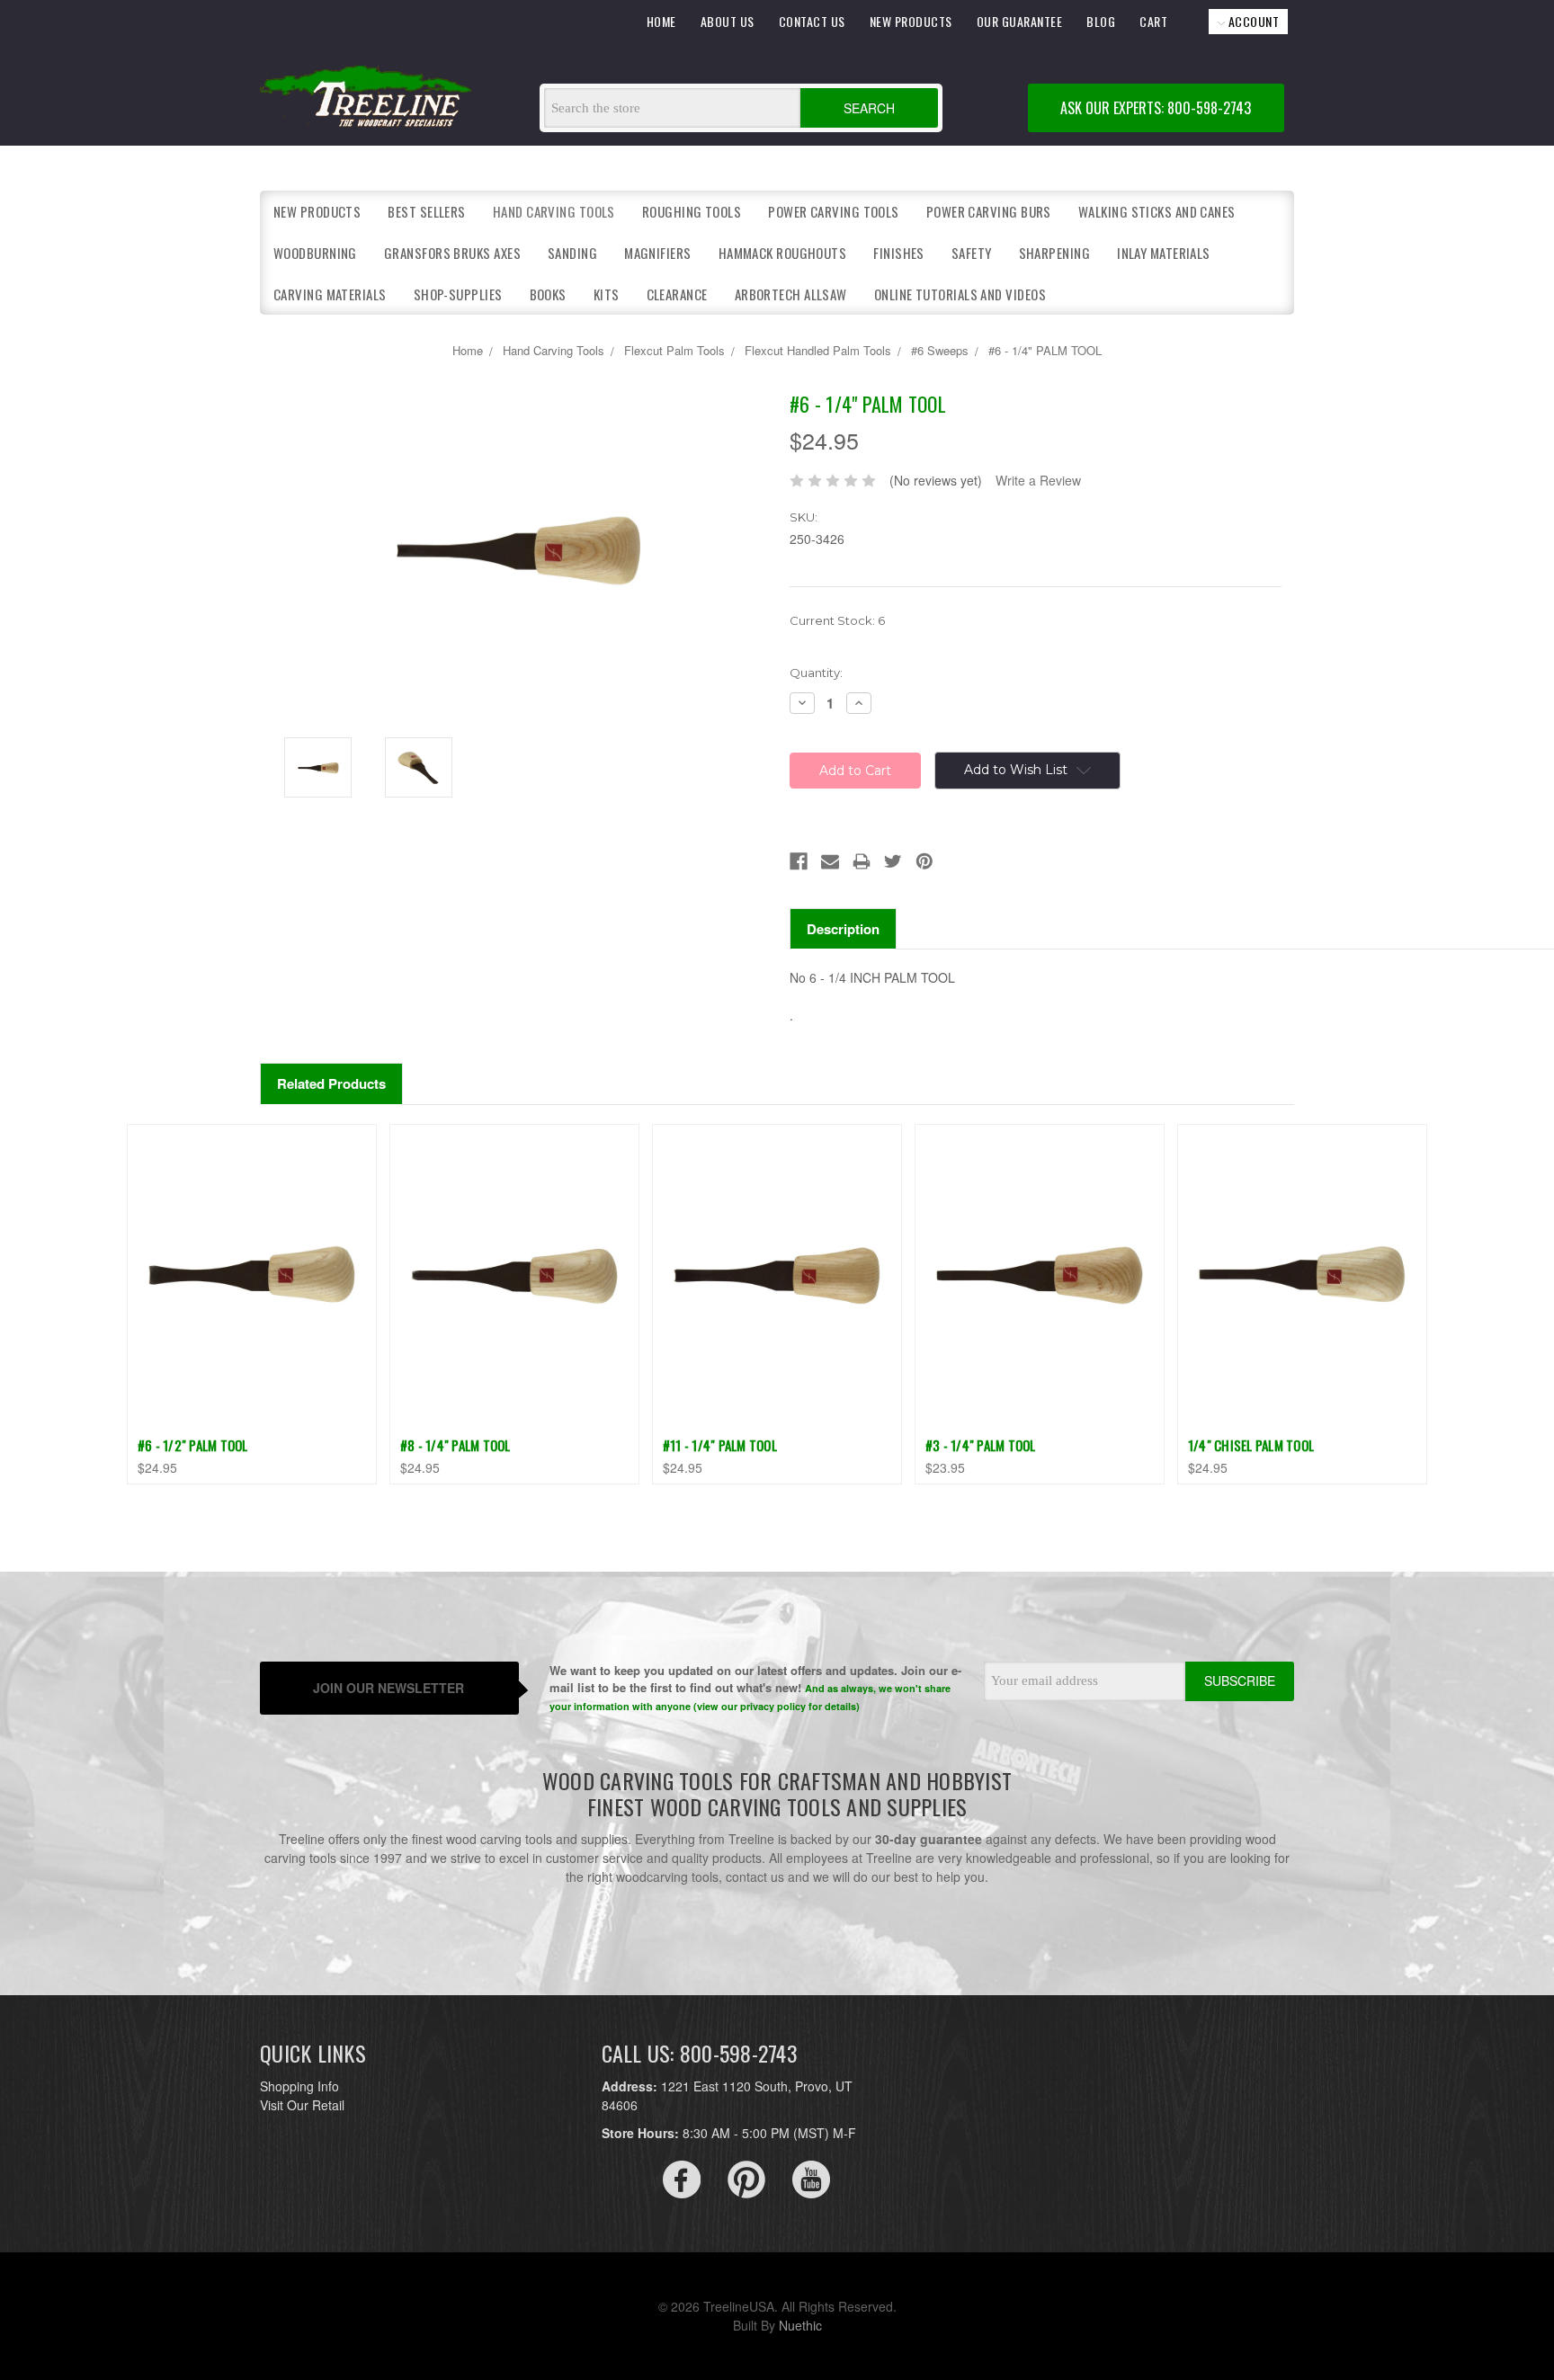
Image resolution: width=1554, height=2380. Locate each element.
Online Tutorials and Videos (960, 294)
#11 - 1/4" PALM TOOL (720, 1445)
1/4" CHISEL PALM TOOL (1251, 1445)
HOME (661, 21)
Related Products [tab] (331, 1083)
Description (843, 929)
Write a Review (1038, 480)
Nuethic (800, 2325)
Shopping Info (299, 2086)
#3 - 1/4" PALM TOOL (981, 1445)
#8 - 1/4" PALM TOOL (455, 1445)
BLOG (1101, 21)
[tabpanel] (251, 1304)
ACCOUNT (1252, 21)
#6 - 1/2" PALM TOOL (193, 1445)
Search (869, 108)
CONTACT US (812, 21)
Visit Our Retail (302, 2105)
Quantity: (816, 673)
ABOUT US (728, 21)
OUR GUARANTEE (1020, 21)
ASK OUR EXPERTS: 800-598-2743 (1156, 108)
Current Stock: (837, 620)
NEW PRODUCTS (911, 21)
